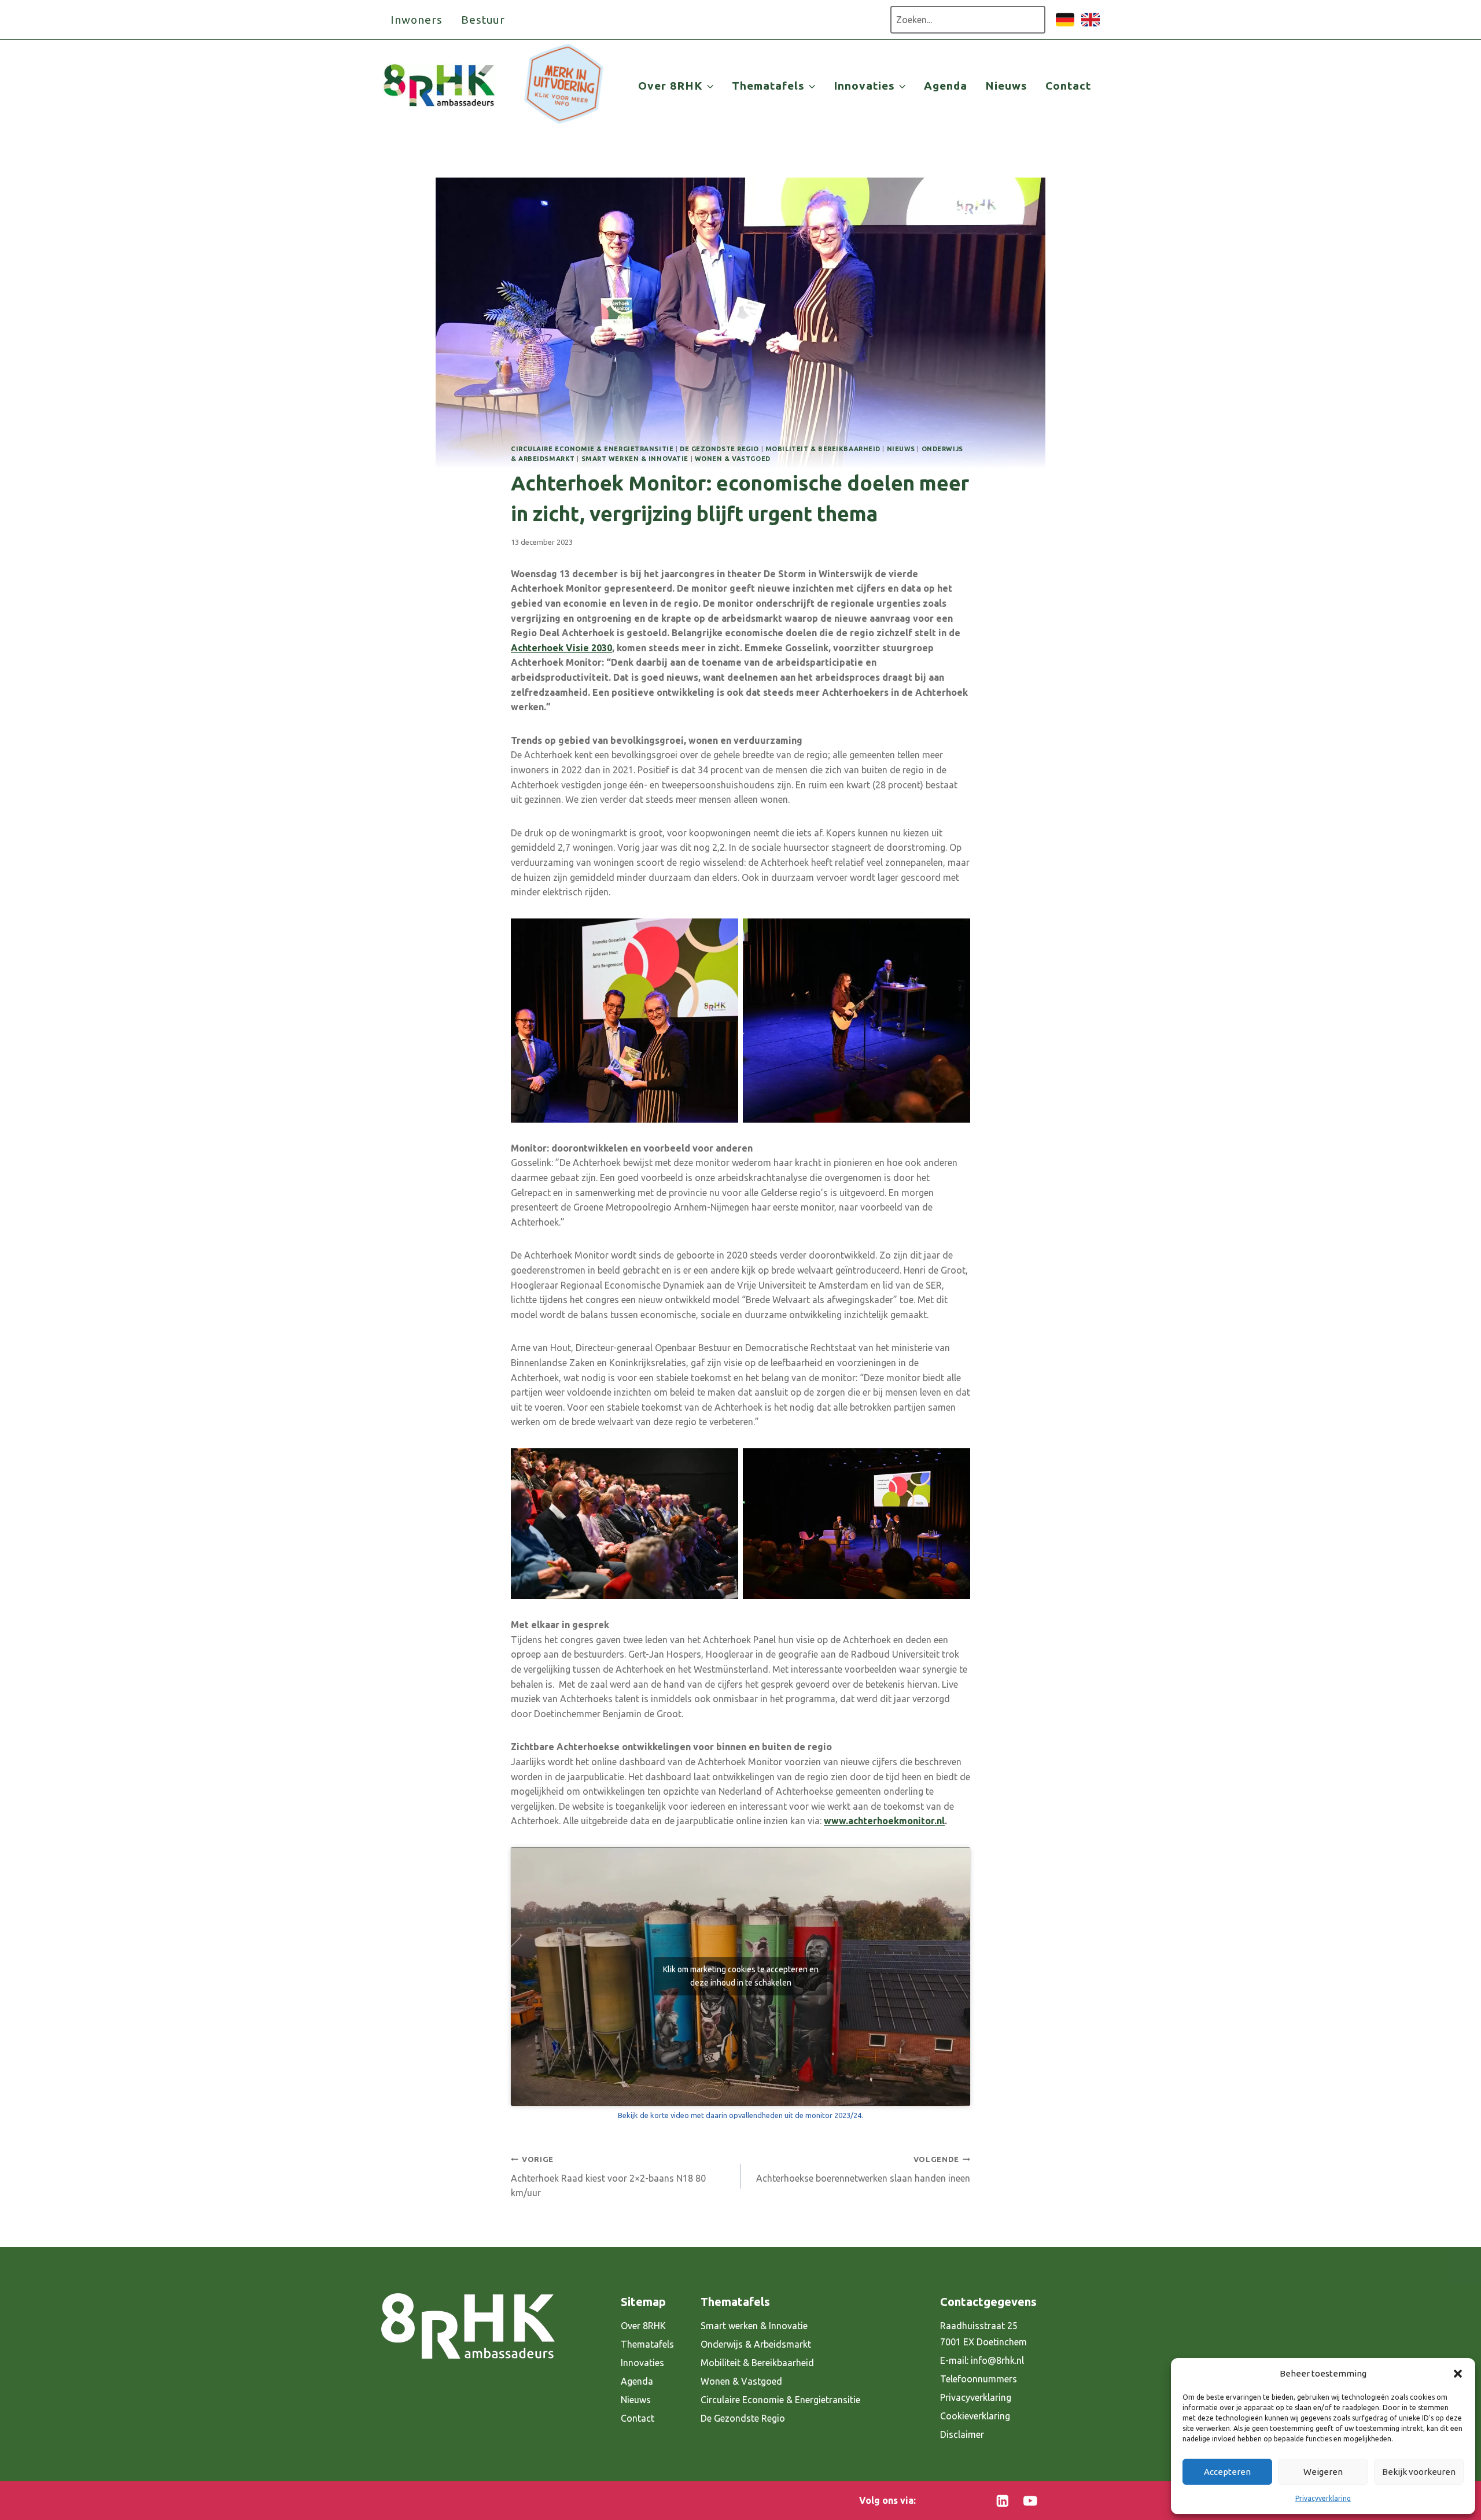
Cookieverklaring (975, 2416)
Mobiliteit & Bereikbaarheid (823, 449)
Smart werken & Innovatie (635, 459)
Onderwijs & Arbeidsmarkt (756, 2344)
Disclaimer (962, 2434)
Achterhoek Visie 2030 (561, 648)
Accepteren (1227, 2472)
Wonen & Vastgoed (733, 459)
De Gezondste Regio (743, 2418)
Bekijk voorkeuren (1419, 2472)
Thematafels (647, 2344)
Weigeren (1323, 2472)
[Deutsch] (1065, 25)
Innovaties (642, 2363)
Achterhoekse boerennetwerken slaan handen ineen (863, 2169)
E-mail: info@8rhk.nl (982, 2360)
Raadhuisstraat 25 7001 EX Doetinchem (983, 2334)
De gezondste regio (719, 449)
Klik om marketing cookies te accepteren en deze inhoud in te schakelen (741, 1976)
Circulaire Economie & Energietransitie (592, 449)
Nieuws (1006, 86)
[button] (1458, 2374)
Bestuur (483, 20)
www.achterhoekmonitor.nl (884, 1821)
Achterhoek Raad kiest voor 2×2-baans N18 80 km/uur (608, 2176)
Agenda (946, 86)
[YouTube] (1030, 2501)
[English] (1091, 25)
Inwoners (417, 20)
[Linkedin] (1003, 2501)
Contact (1068, 86)
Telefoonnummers (979, 2379)
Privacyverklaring (1323, 2498)
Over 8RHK (643, 2326)
